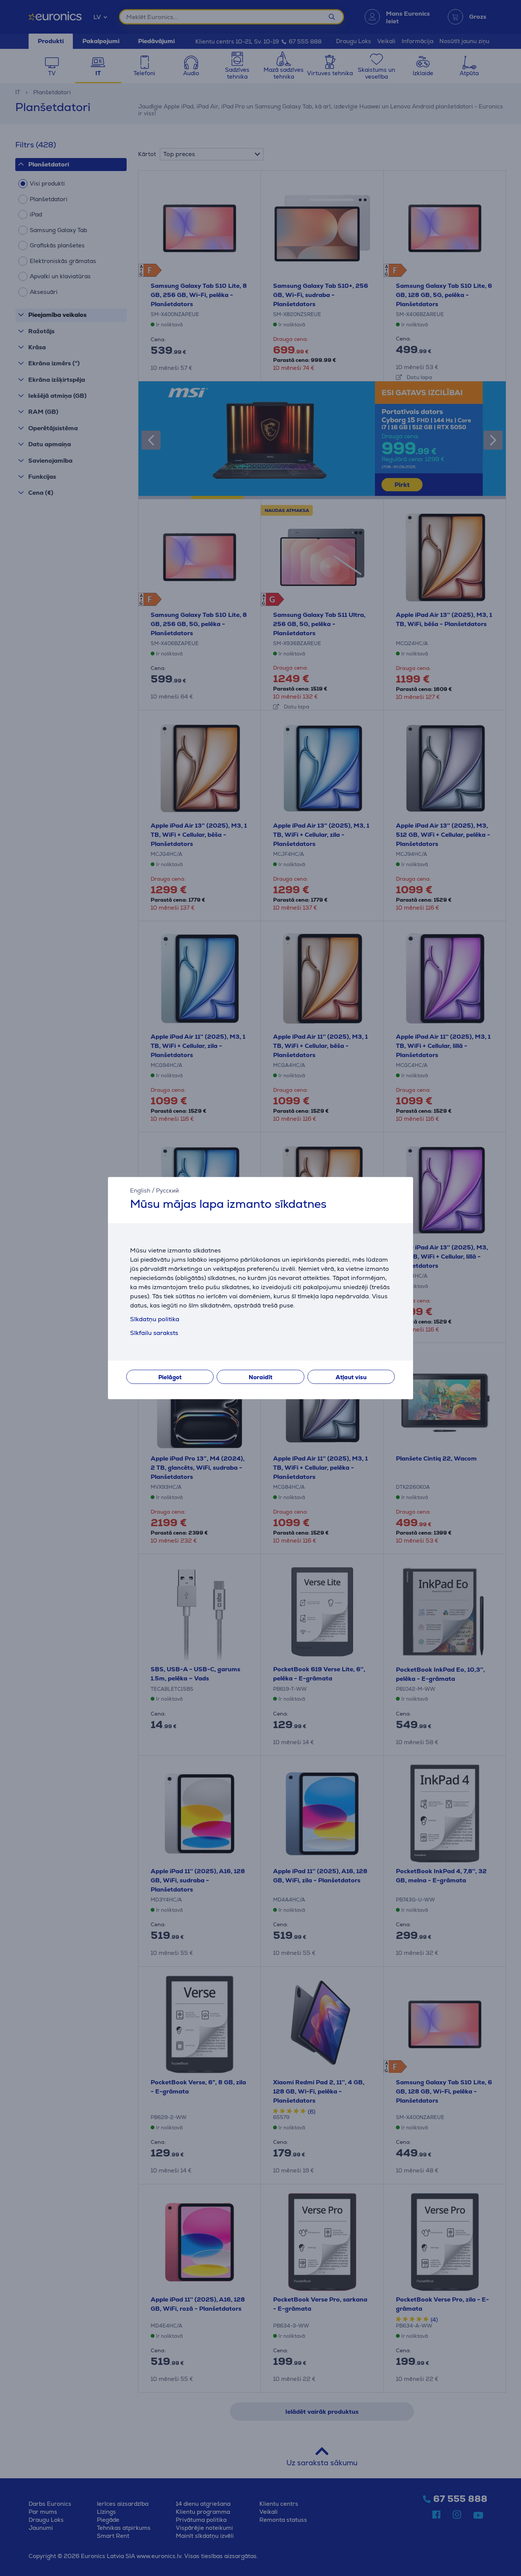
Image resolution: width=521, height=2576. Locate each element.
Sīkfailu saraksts (154, 1333)
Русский (167, 1190)
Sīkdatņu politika (155, 1319)
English (140, 1190)
